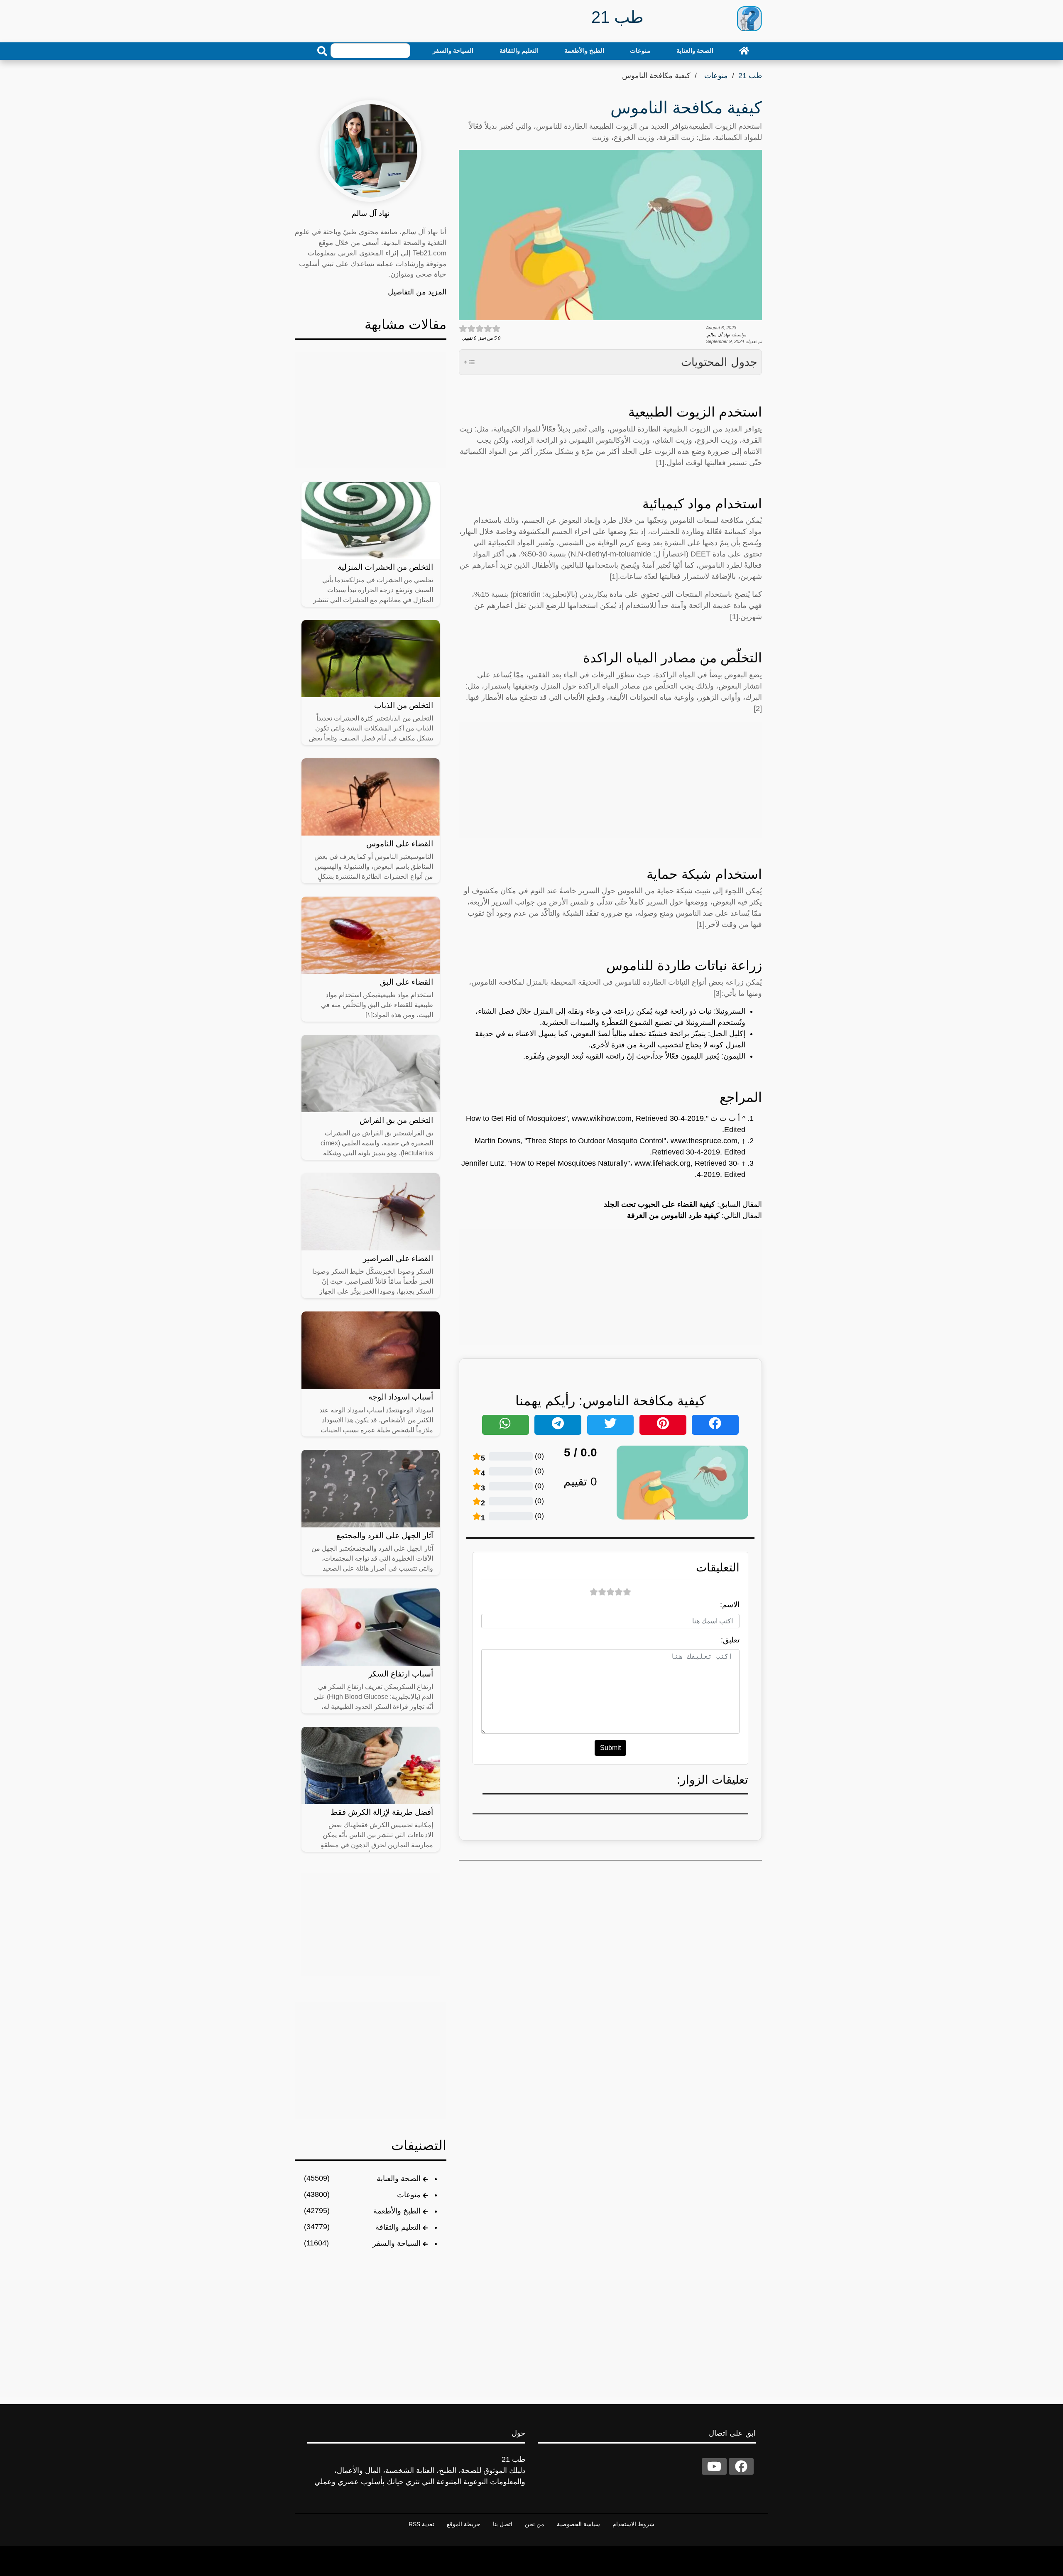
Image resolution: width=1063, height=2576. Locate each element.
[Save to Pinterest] (663, 1425)
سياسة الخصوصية (578, 2524)
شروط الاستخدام (633, 2524)
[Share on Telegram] (558, 1425)
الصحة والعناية (695, 50)
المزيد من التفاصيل (417, 292)
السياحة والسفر (453, 50)
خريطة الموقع (464, 2524)
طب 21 (750, 76)
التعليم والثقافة (519, 50)
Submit (610, 1748)
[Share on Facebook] (715, 1425)
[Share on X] (611, 1425)
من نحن (535, 2524)
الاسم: (730, 1605)
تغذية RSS (421, 2524)
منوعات (640, 50)
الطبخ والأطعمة (584, 50)
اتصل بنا (503, 2524)
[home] (744, 51)
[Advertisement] (610, 780)
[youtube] (714, 2466)
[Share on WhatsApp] (506, 1425)
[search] (322, 51)
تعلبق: (730, 1640)
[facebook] (741, 2466)
